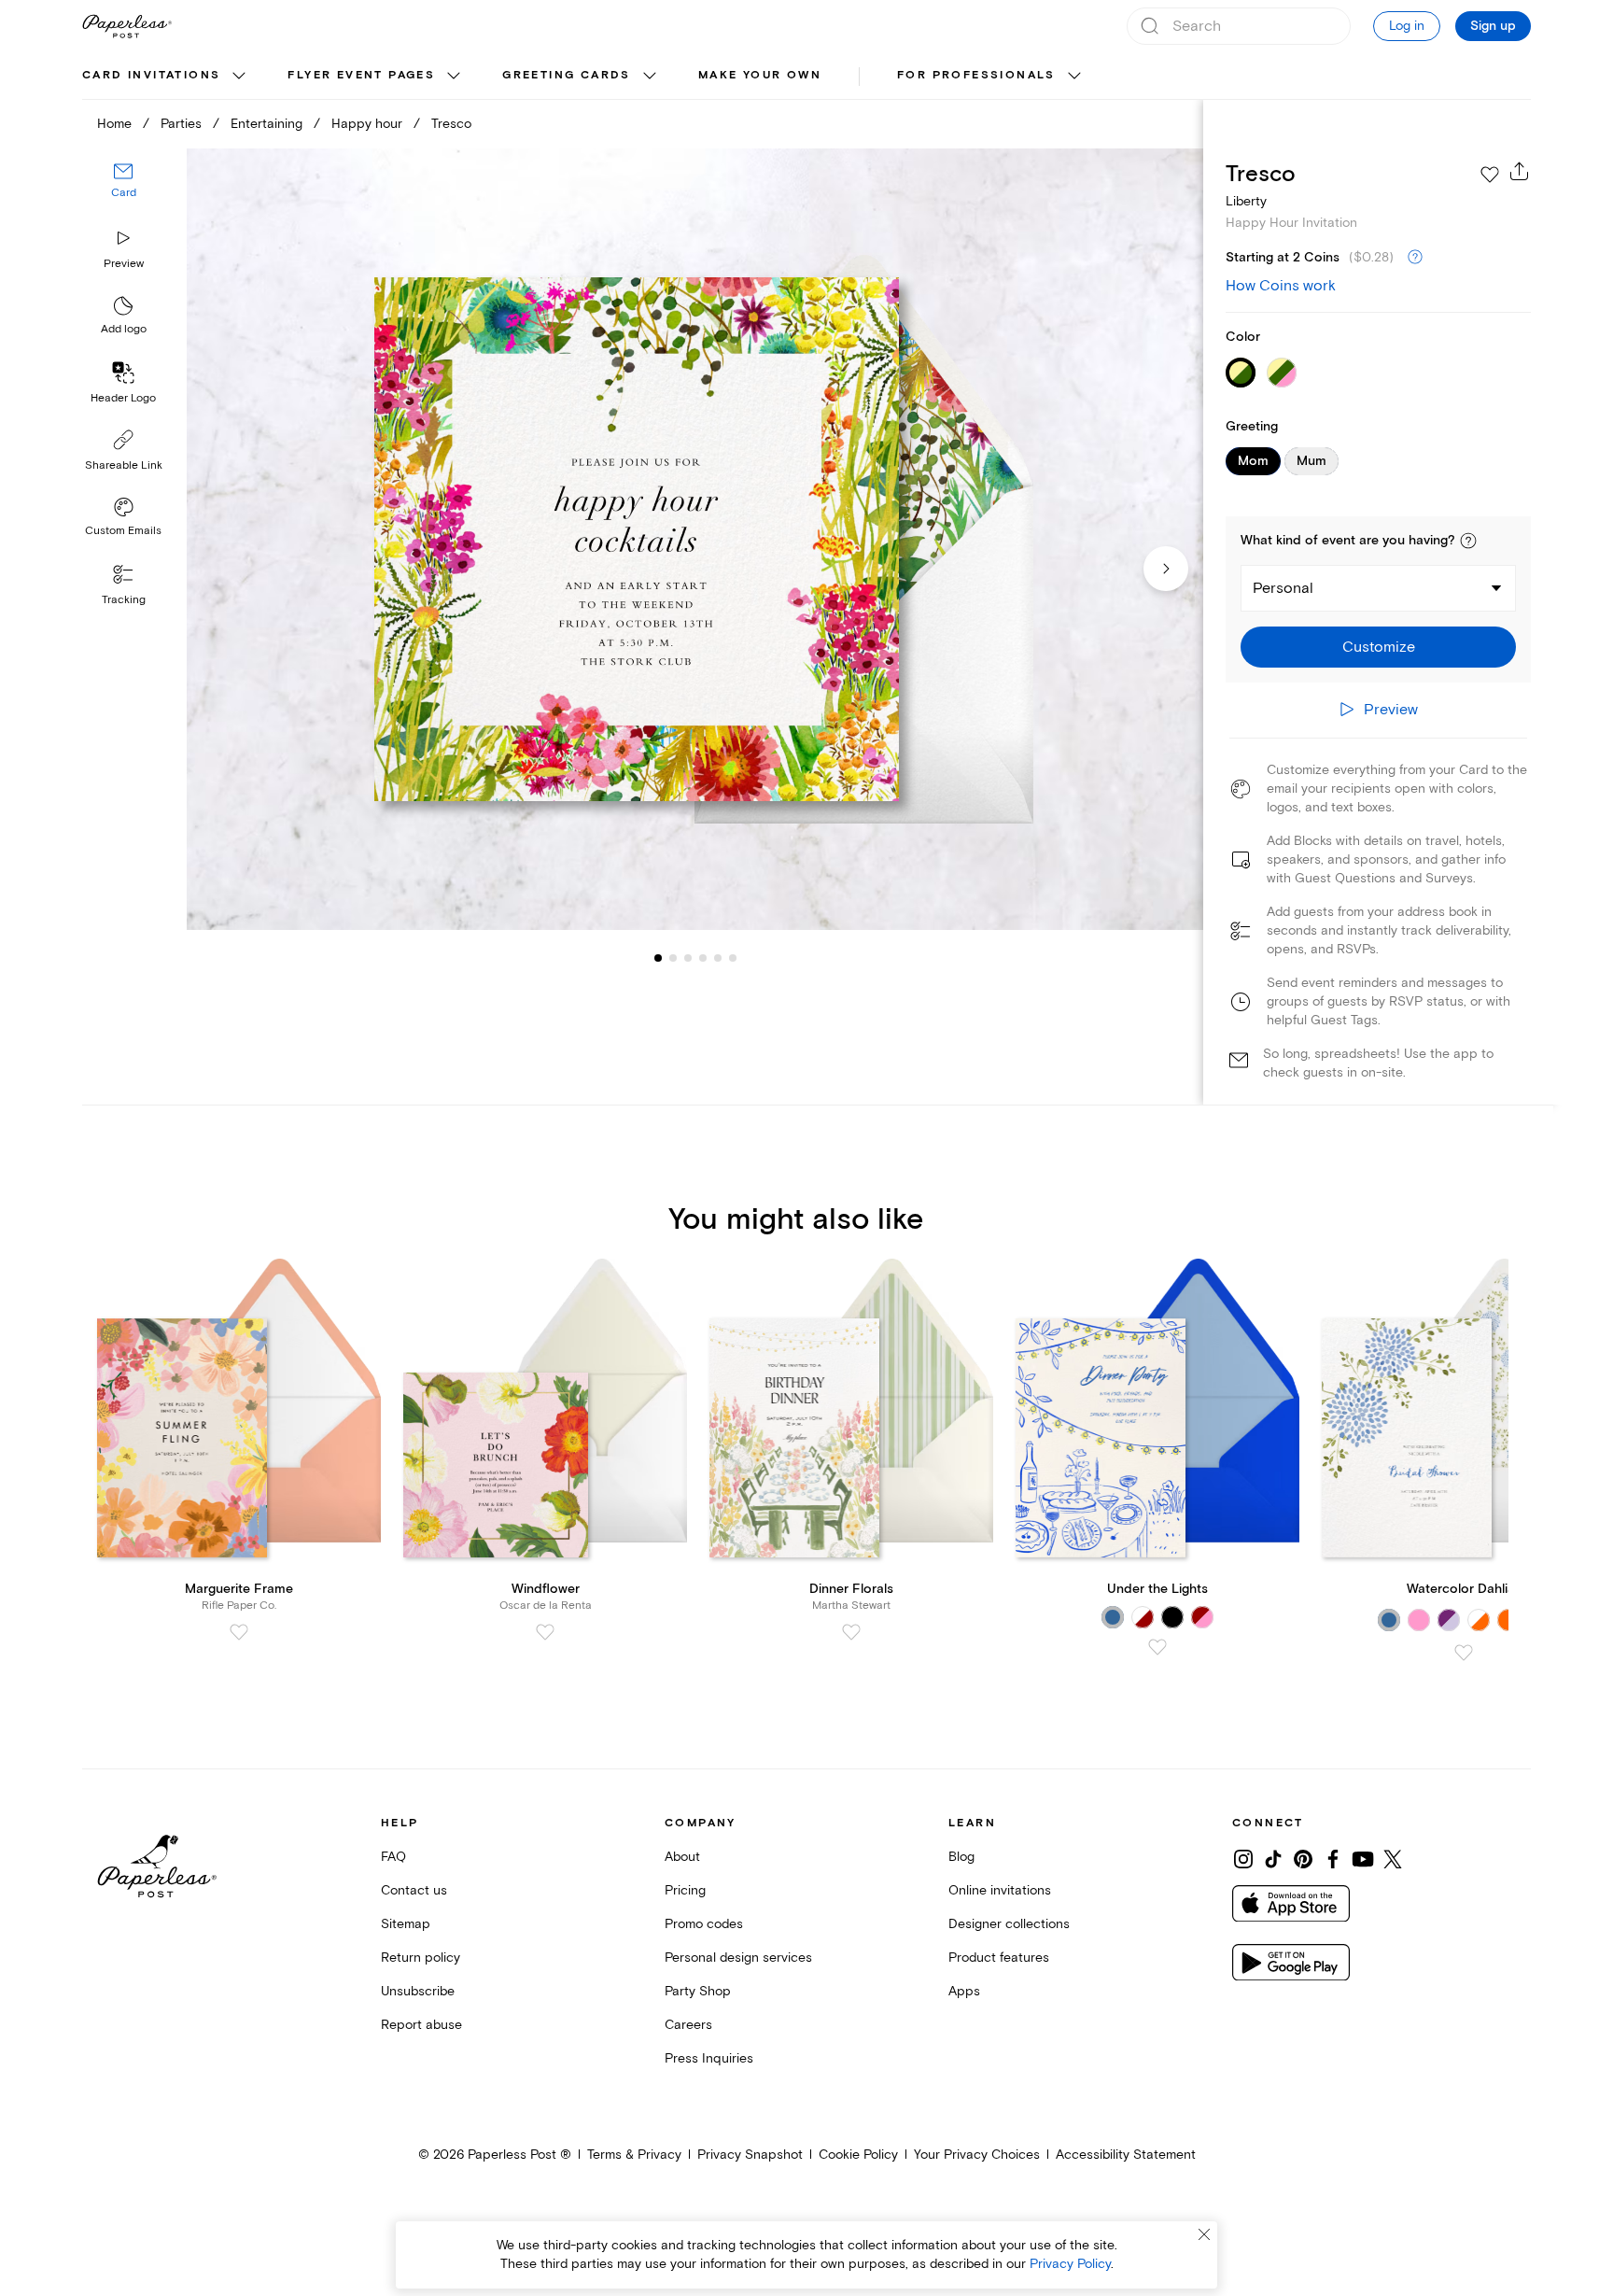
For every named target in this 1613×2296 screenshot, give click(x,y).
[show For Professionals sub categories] (1074, 77)
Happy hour (367, 124)
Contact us (414, 1890)
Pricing (685, 1890)
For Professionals (976, 75)
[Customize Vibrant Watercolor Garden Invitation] (694, 539)
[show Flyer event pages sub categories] (454, 77)
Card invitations (151, 75)
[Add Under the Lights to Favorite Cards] (1157, 1647)
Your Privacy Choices (977, 2155)
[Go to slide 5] (703, 958)
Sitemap (406, 1924)
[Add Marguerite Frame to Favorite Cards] (239, 1632)
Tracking (124, 600)
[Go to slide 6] (718, 958)
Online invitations (1000, 1890)
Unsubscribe (418, 1991)
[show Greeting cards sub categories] (650, 77)
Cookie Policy (858, 2155)
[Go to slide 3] (673, 958)
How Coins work (1281, 286)
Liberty (1246, 201)
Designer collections (1009, 1924)
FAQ (393, 1857)
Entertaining (266, 124)
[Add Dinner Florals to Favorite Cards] (851, 1632)
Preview (124, 264)
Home (114, 124)
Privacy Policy (1070, 2264)
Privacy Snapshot (750, 2155)
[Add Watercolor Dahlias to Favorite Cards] (1464, 1653)
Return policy (421, 1958)
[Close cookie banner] (1204, 2234)
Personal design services (738, 1958)
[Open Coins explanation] (1415, 258)
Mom (1253, 461)
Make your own (760, 75)
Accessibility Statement (1126, 2155)
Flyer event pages (361, 75)
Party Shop (698, 1991)
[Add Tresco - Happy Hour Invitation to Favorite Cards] (1490, 175)
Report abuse (421, 2025)
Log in (1407, 26)
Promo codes (704, 1924)
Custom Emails (123, 531)
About (682, 1857)
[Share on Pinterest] (1303, 1859)
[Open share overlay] (1520, 171)
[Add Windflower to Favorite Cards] (545, 1632)
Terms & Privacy (634, 2155)
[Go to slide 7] (733, 958)
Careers (688, 2025)
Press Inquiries (709, 2058)
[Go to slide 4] (688, 958)
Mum (1311, 461)
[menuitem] (166, 77)
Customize (1379, 647)
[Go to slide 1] (658, 958)
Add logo (124, 330)
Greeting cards (567, 75)
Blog (961, 1857)
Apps (964, 1991)
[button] (1468, 541)
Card (124, 194)
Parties (181, 124)
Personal (1283, 588)
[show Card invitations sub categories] (239, 77)
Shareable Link (124, 465)
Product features (999, 1958)
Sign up (1493, 26)
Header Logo (123, 398)
